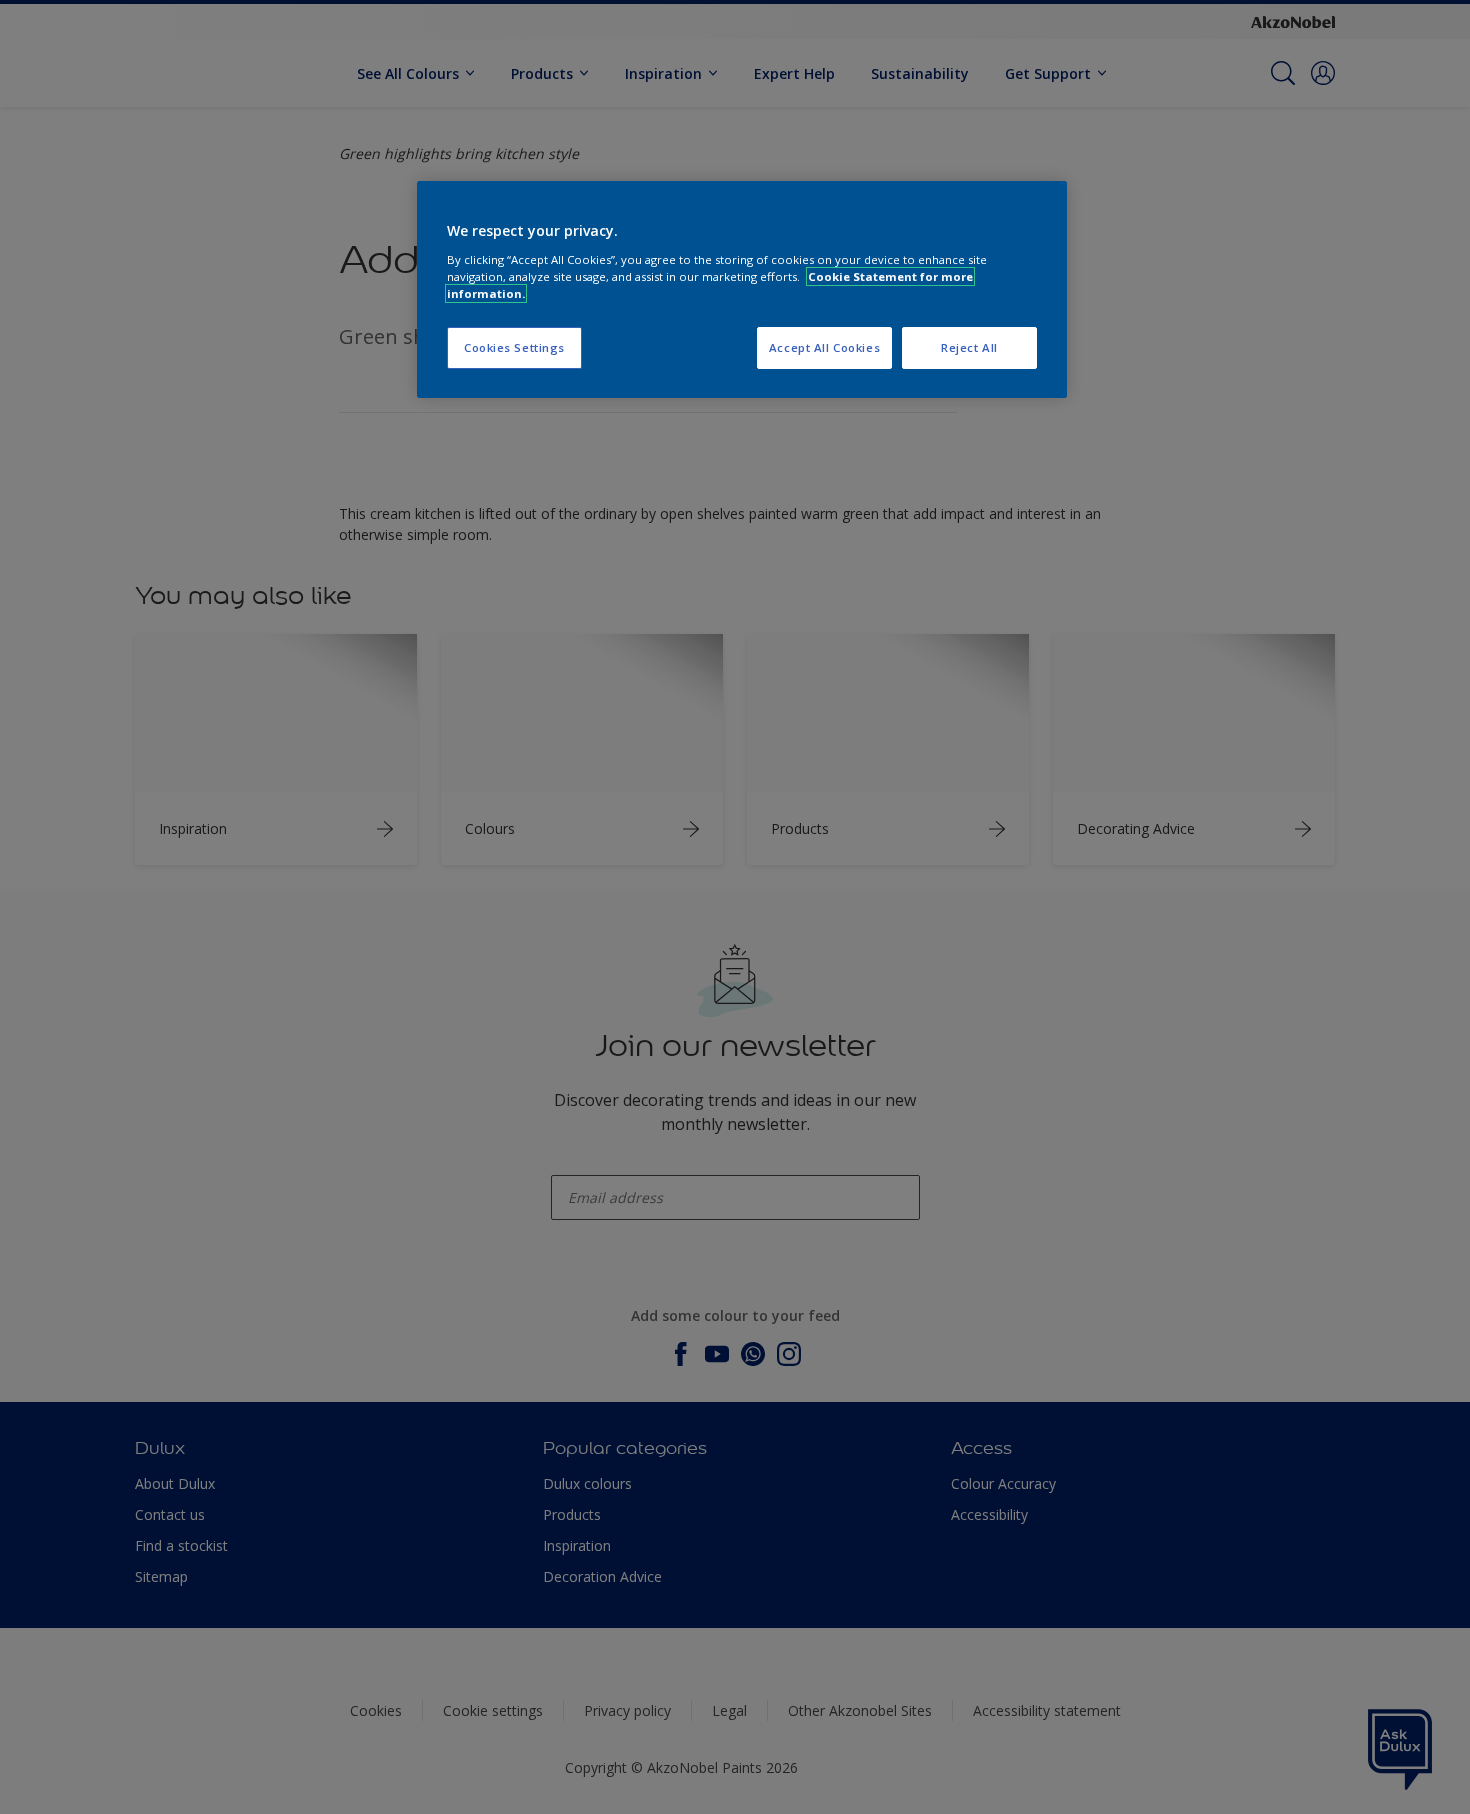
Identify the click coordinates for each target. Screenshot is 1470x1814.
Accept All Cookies (824, 347)
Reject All (969, 347)
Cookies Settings (514, 347)
